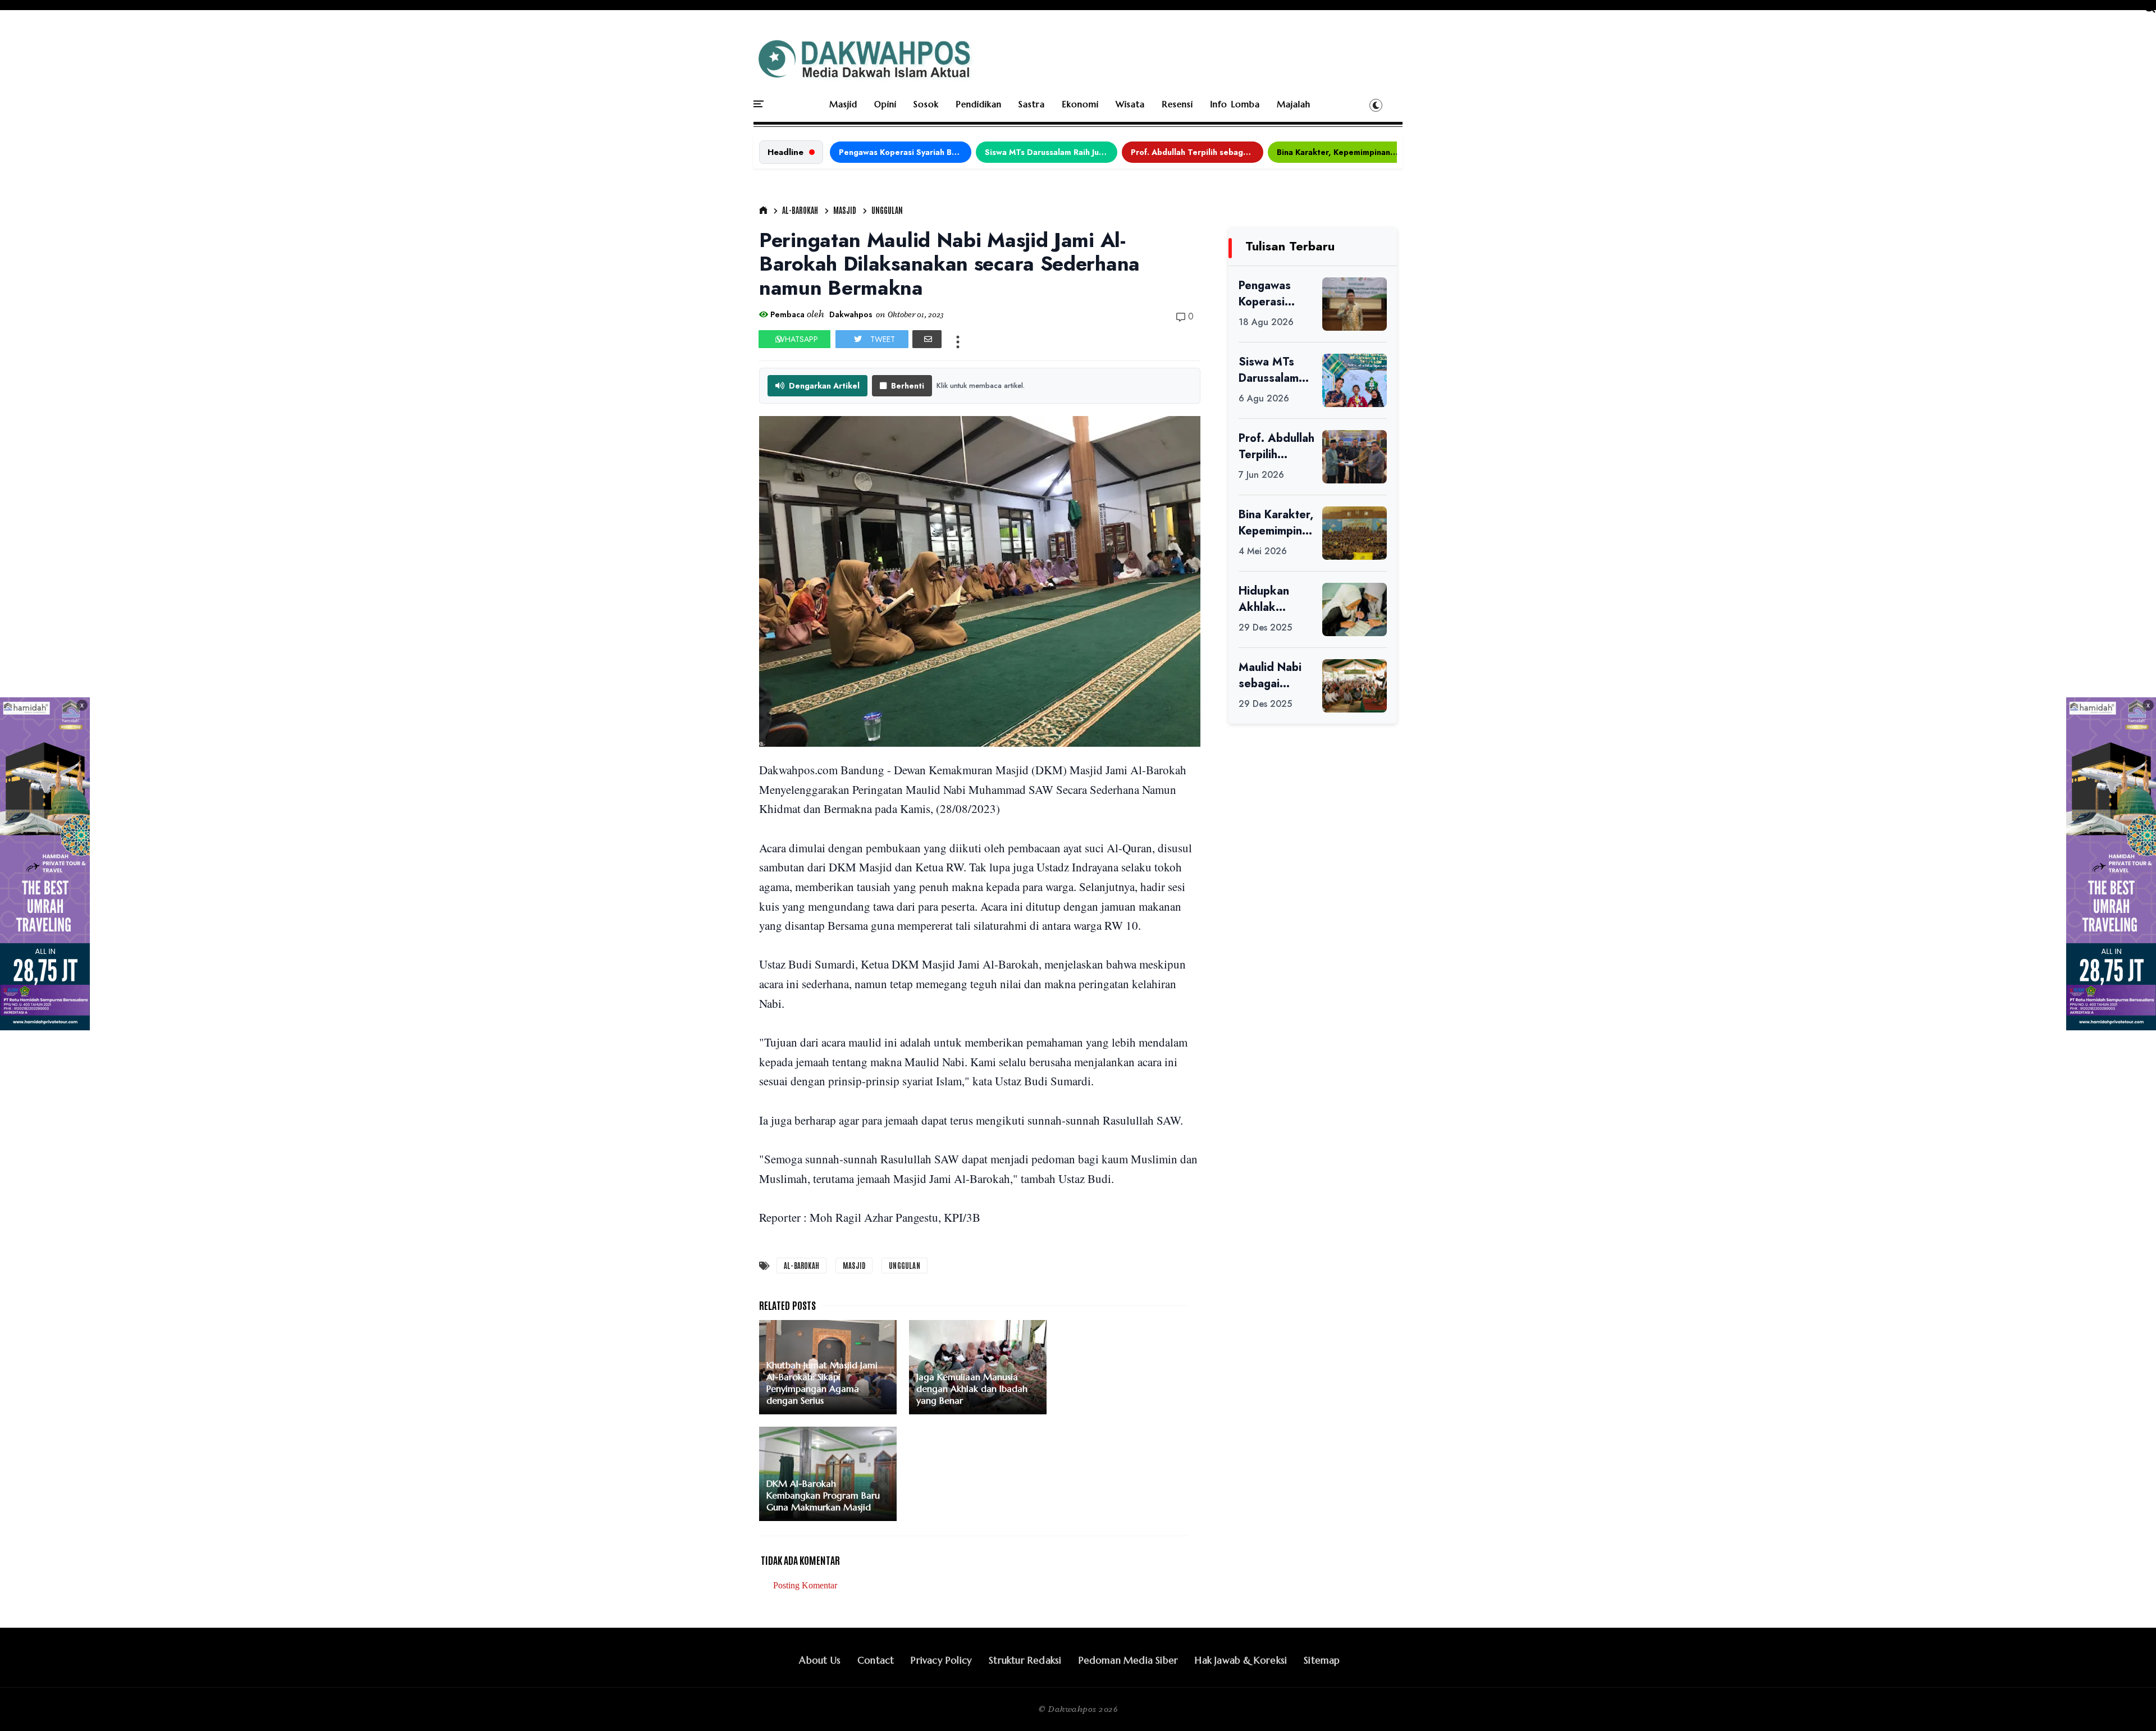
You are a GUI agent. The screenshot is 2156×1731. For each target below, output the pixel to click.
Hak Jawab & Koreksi (1241, 1660)
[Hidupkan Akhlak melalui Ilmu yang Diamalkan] (1355, 609)
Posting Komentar (805, 1585)
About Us (820, 1660)
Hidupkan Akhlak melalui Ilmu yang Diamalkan (1269, 599)
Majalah (1294, 104)
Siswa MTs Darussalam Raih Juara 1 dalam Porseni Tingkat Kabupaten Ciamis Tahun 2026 (1051, 152)
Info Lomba (1235, 104)
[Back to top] (2128, 1704)
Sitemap (1322, 1660)
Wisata (1130, 104)
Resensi (1177, 104)
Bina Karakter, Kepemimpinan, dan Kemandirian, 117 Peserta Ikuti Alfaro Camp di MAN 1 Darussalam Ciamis (1343, 152)
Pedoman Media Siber (1129, 1660)
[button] (1376, 105)
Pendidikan (979, 104)
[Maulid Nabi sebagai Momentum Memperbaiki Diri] (1355, 686)
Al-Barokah (800, 210)
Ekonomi (1080, 104)
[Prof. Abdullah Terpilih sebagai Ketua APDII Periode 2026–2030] (1355, 457)
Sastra (1032, 104)
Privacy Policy (941, 1660)
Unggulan (887, 210)
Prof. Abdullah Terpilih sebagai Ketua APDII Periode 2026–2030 (1197, 152)
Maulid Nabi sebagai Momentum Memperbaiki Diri (1273, 675)
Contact (876, 1660)
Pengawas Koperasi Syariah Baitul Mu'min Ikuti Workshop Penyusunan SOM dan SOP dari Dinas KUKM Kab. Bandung (905, 152)
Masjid (843, 104)
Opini (885, 104)
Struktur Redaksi (1025, 1660)
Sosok (926, 104)
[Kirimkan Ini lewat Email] (927, 339)
